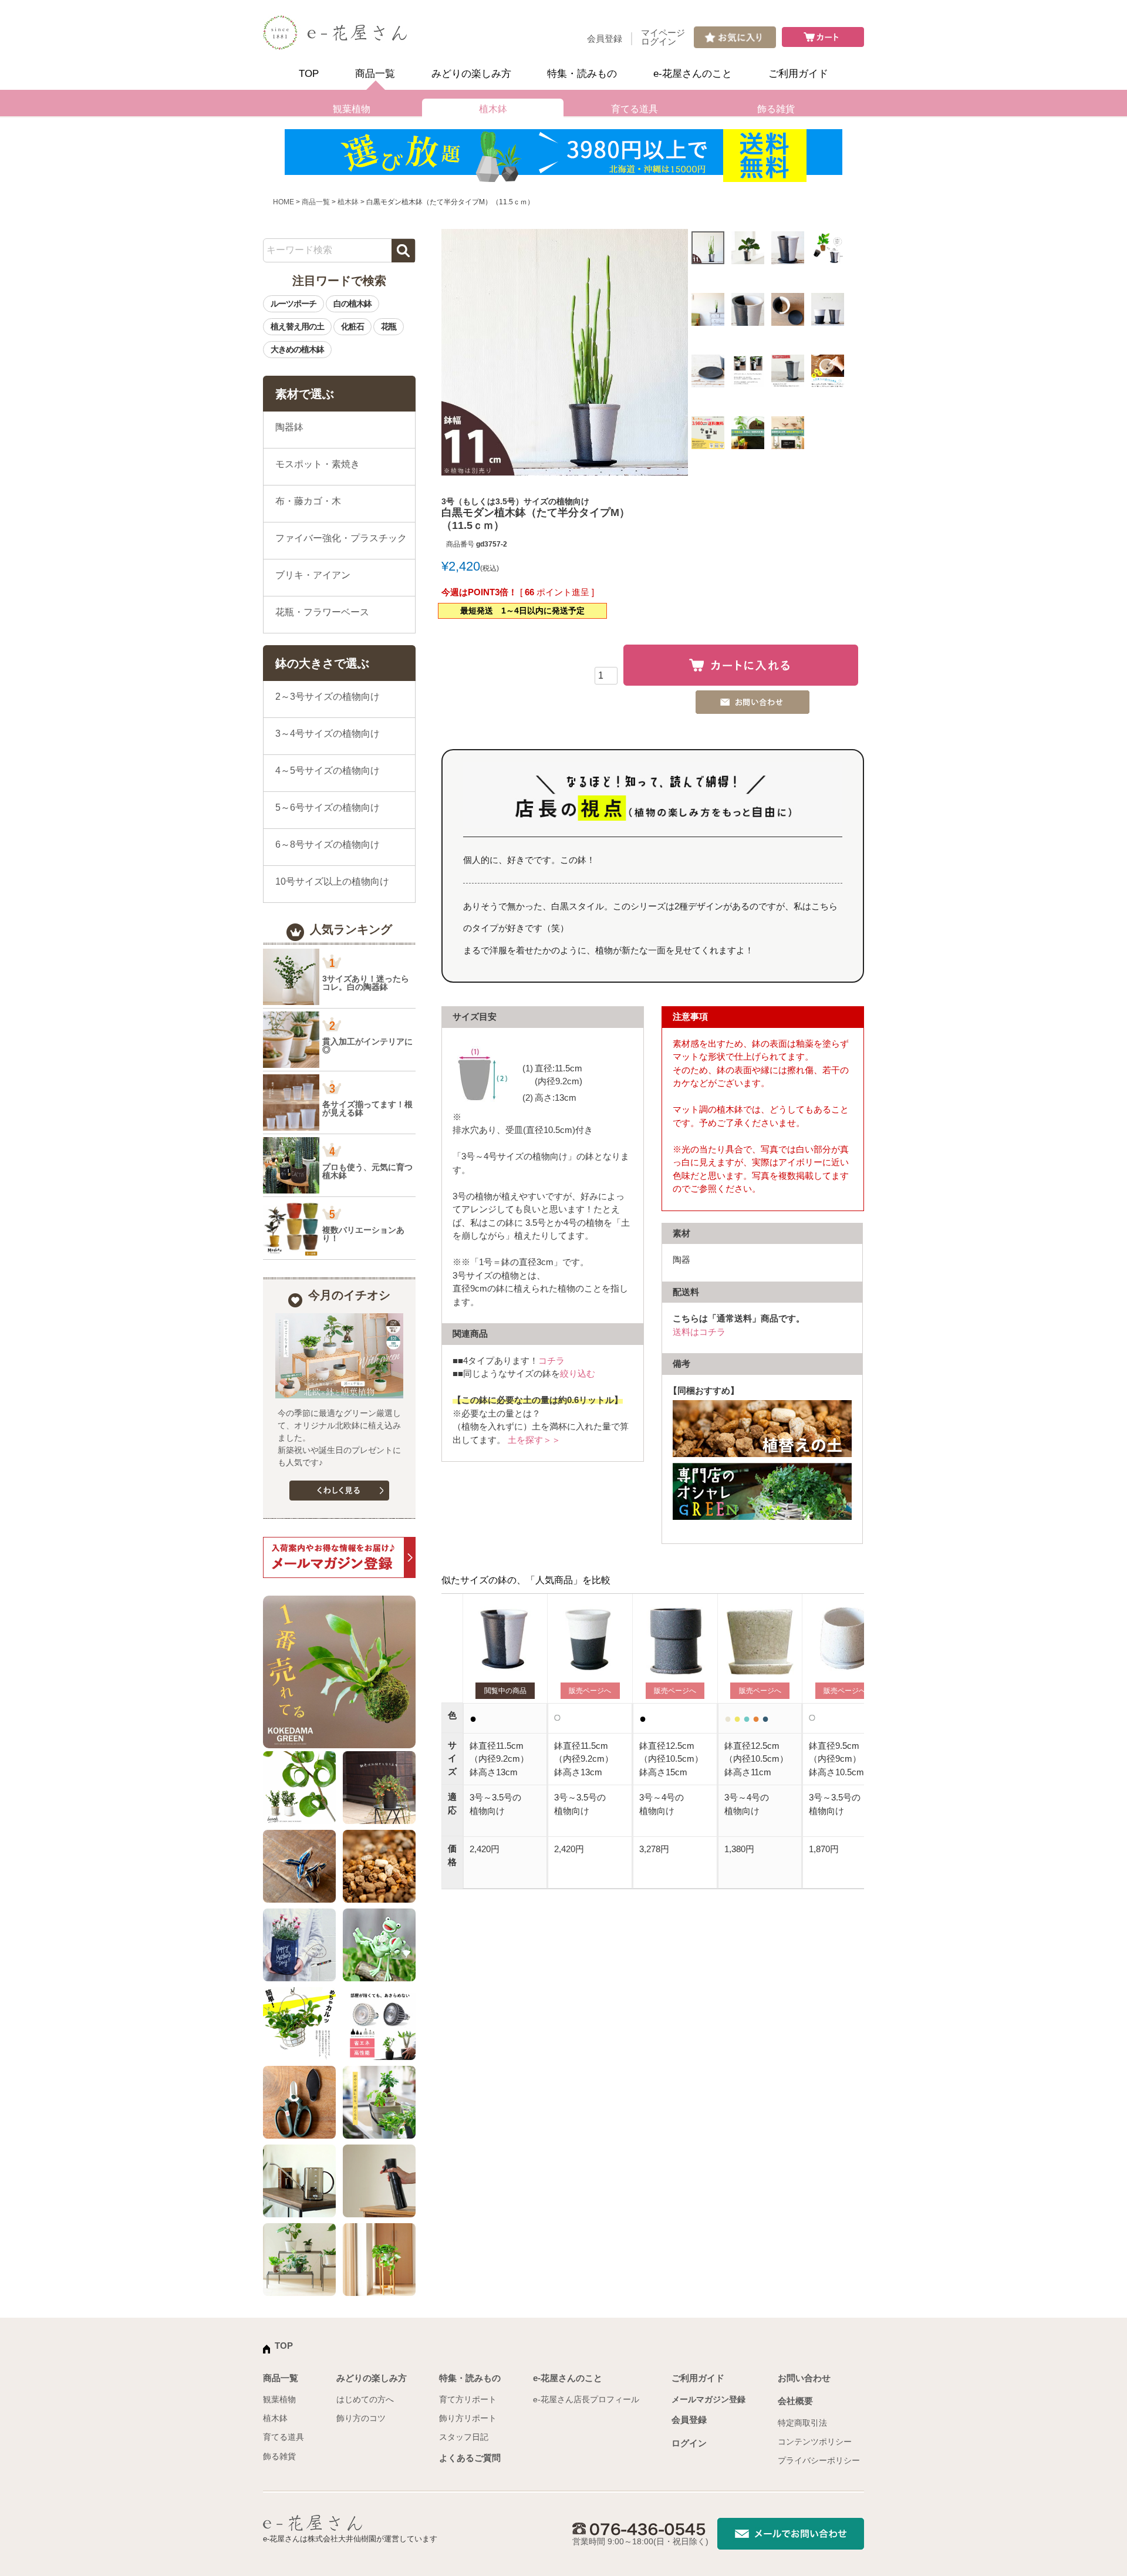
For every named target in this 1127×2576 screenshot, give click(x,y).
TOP (309, 74)
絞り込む (578, 1373)
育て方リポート (468, 2399)
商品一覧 (375, 74)
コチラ (551, 1361)
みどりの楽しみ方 (471, 74)
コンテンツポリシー (815, 2442)
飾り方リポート (468, 2418)
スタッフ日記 (464, 2437)
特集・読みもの (582, 74)
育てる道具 (635, 109)
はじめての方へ (365, 2399)
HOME (284, 202)
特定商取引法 (802, 2423)
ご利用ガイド (798, 74)
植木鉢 (493, 109)
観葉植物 (352, 109)
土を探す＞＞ (534, 1440)
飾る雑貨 (776, 109)
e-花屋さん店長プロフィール (586, 2399)
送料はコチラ (699, 1332)
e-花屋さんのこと (693, 74)
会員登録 (605, 38)
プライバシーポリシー (819, 2460)
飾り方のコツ (361, 2418)
